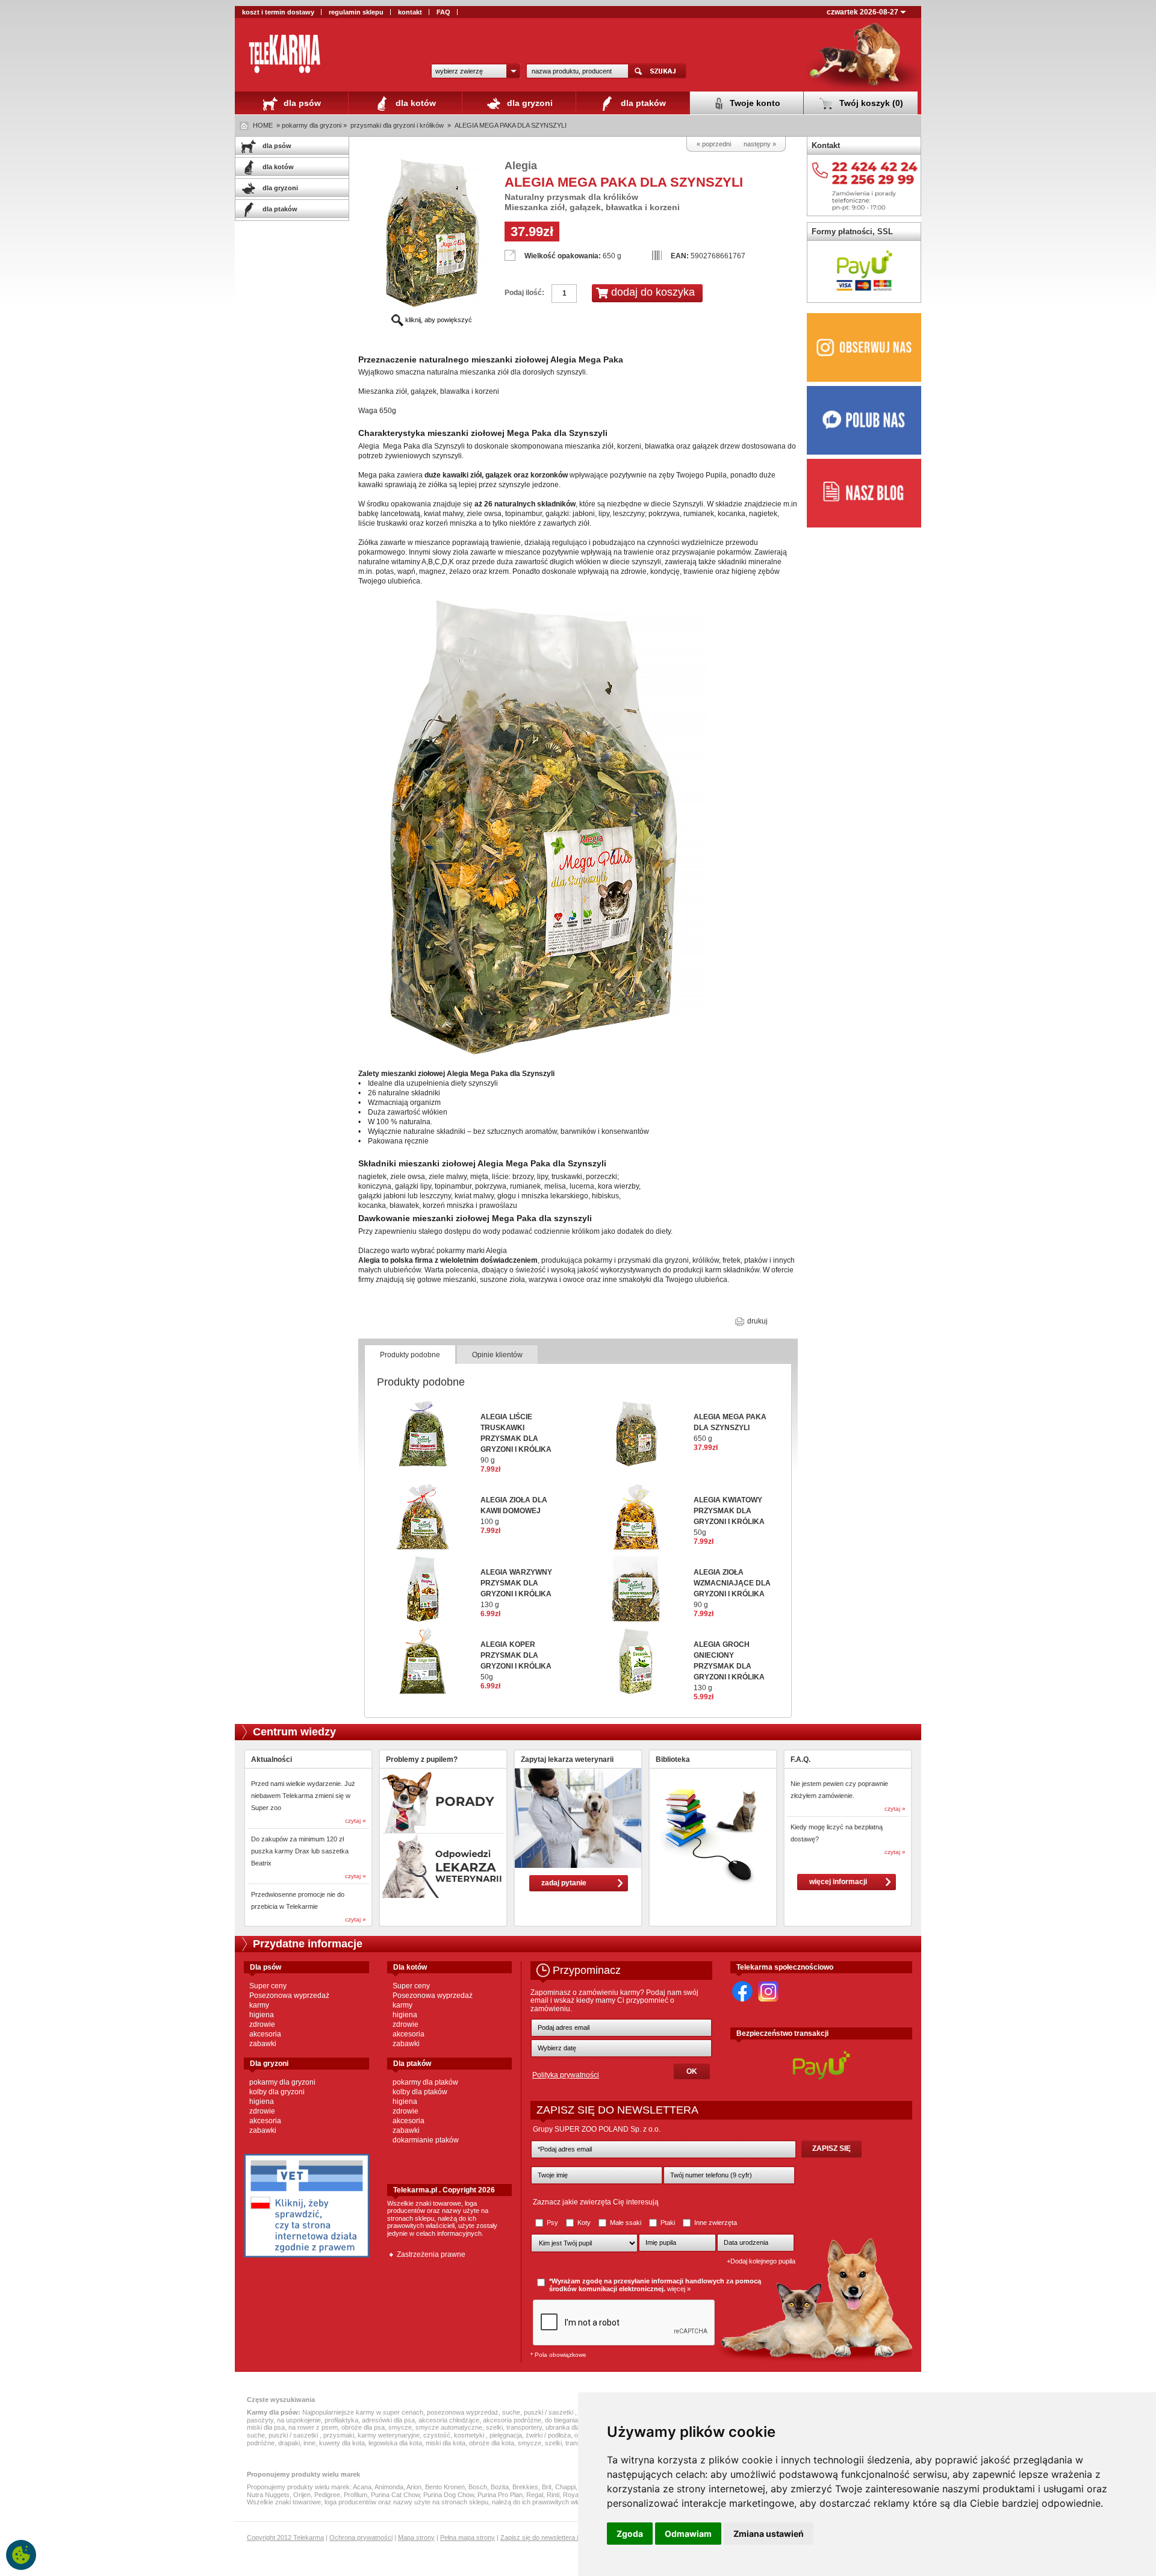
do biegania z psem (573, 2420)
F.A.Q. (800, 1759)
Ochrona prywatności (361, 2537)
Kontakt (826, 145)
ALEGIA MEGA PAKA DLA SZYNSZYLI (511, 125)
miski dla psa (266, 2427)
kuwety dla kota (342, 2443)
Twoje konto (754, 103)
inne (309, 2443)
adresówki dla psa (388, 2420)
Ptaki (668, 2223)
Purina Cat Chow (395, 2495)
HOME (263, 125)
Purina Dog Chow (449, 2495)
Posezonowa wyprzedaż (289, 1996)
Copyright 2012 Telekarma (285, 2537)
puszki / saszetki (549, 2412)
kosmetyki (470, 2435)
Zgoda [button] (630, 2534)
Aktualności (272, 1759)
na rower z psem (313, 2427)
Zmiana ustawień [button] (769, 2534)
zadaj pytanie (564, 1883)
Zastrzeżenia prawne (431, 2254)
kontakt (410, 12)
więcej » (679, 2289)
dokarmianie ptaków (426, 2140)
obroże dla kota (492, 2443)
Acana (362, 2487)
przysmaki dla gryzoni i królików (397, 125)
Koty (584, 2223)
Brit (547, 2487)
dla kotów (415, 103)
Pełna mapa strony (468, 2537)
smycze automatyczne (449, 2427)
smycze (400, 2427)
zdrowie (262, 2024)
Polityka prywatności (566, 2075)
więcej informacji (838, 1882)
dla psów (301, 103)
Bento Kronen (445, 2487)
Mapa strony (416, 2537)
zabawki (263, 2044)
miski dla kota (446, 2443)
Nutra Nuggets (268, 2495)
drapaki (289, 2443)
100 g (514, 1511)
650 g (730, 1428)
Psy (552, 2223)
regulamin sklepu (356, 12)
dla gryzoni (529, 103)
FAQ (443, 12)
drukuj (757, 1321)
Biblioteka (673, 1759)
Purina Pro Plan (500, 2495)
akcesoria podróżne (512, 2420)
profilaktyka (341, 2420)
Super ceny (268, 1986)
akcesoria (265, 2034)
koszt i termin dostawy (278, 12)
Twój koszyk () (870, 103)
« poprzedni (714, 144)
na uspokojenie (299, 2420)
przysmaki (339, 2435)
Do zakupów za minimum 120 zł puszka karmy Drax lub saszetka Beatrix (300, 1851)
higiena (262, 2015)
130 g (729, 1666)
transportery (524, 2427)
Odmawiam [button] (688, 2534)
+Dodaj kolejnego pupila (761, 2261)
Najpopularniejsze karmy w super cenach (363, 2412)
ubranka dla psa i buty (577, 2427)
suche (511, 2412)
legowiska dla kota (395, 2443)
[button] (476, 71)
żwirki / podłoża (548, 2435)
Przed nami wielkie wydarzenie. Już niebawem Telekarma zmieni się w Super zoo (303, 1796)
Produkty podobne (410, 1355)
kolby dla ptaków (420, 2092)
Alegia (521, 166)
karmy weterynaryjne (389, 2435)
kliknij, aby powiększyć (438, 320)
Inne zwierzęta (715, 2223)
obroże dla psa (363, 2427)
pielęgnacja (506, 2435)
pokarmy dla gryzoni (282, 2082)
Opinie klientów (497, 1355)
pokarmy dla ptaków (425, 2082)
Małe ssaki (626, 2223)
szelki (494, 2427)
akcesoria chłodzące (449, 2420)
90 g (516, 1439)
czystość (437, 2435)
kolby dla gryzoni (277, 2092)
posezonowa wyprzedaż (463, 2412)
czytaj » (356, 1821)
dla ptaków (642, 103)
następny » (760, 144)
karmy (259, 2005)
